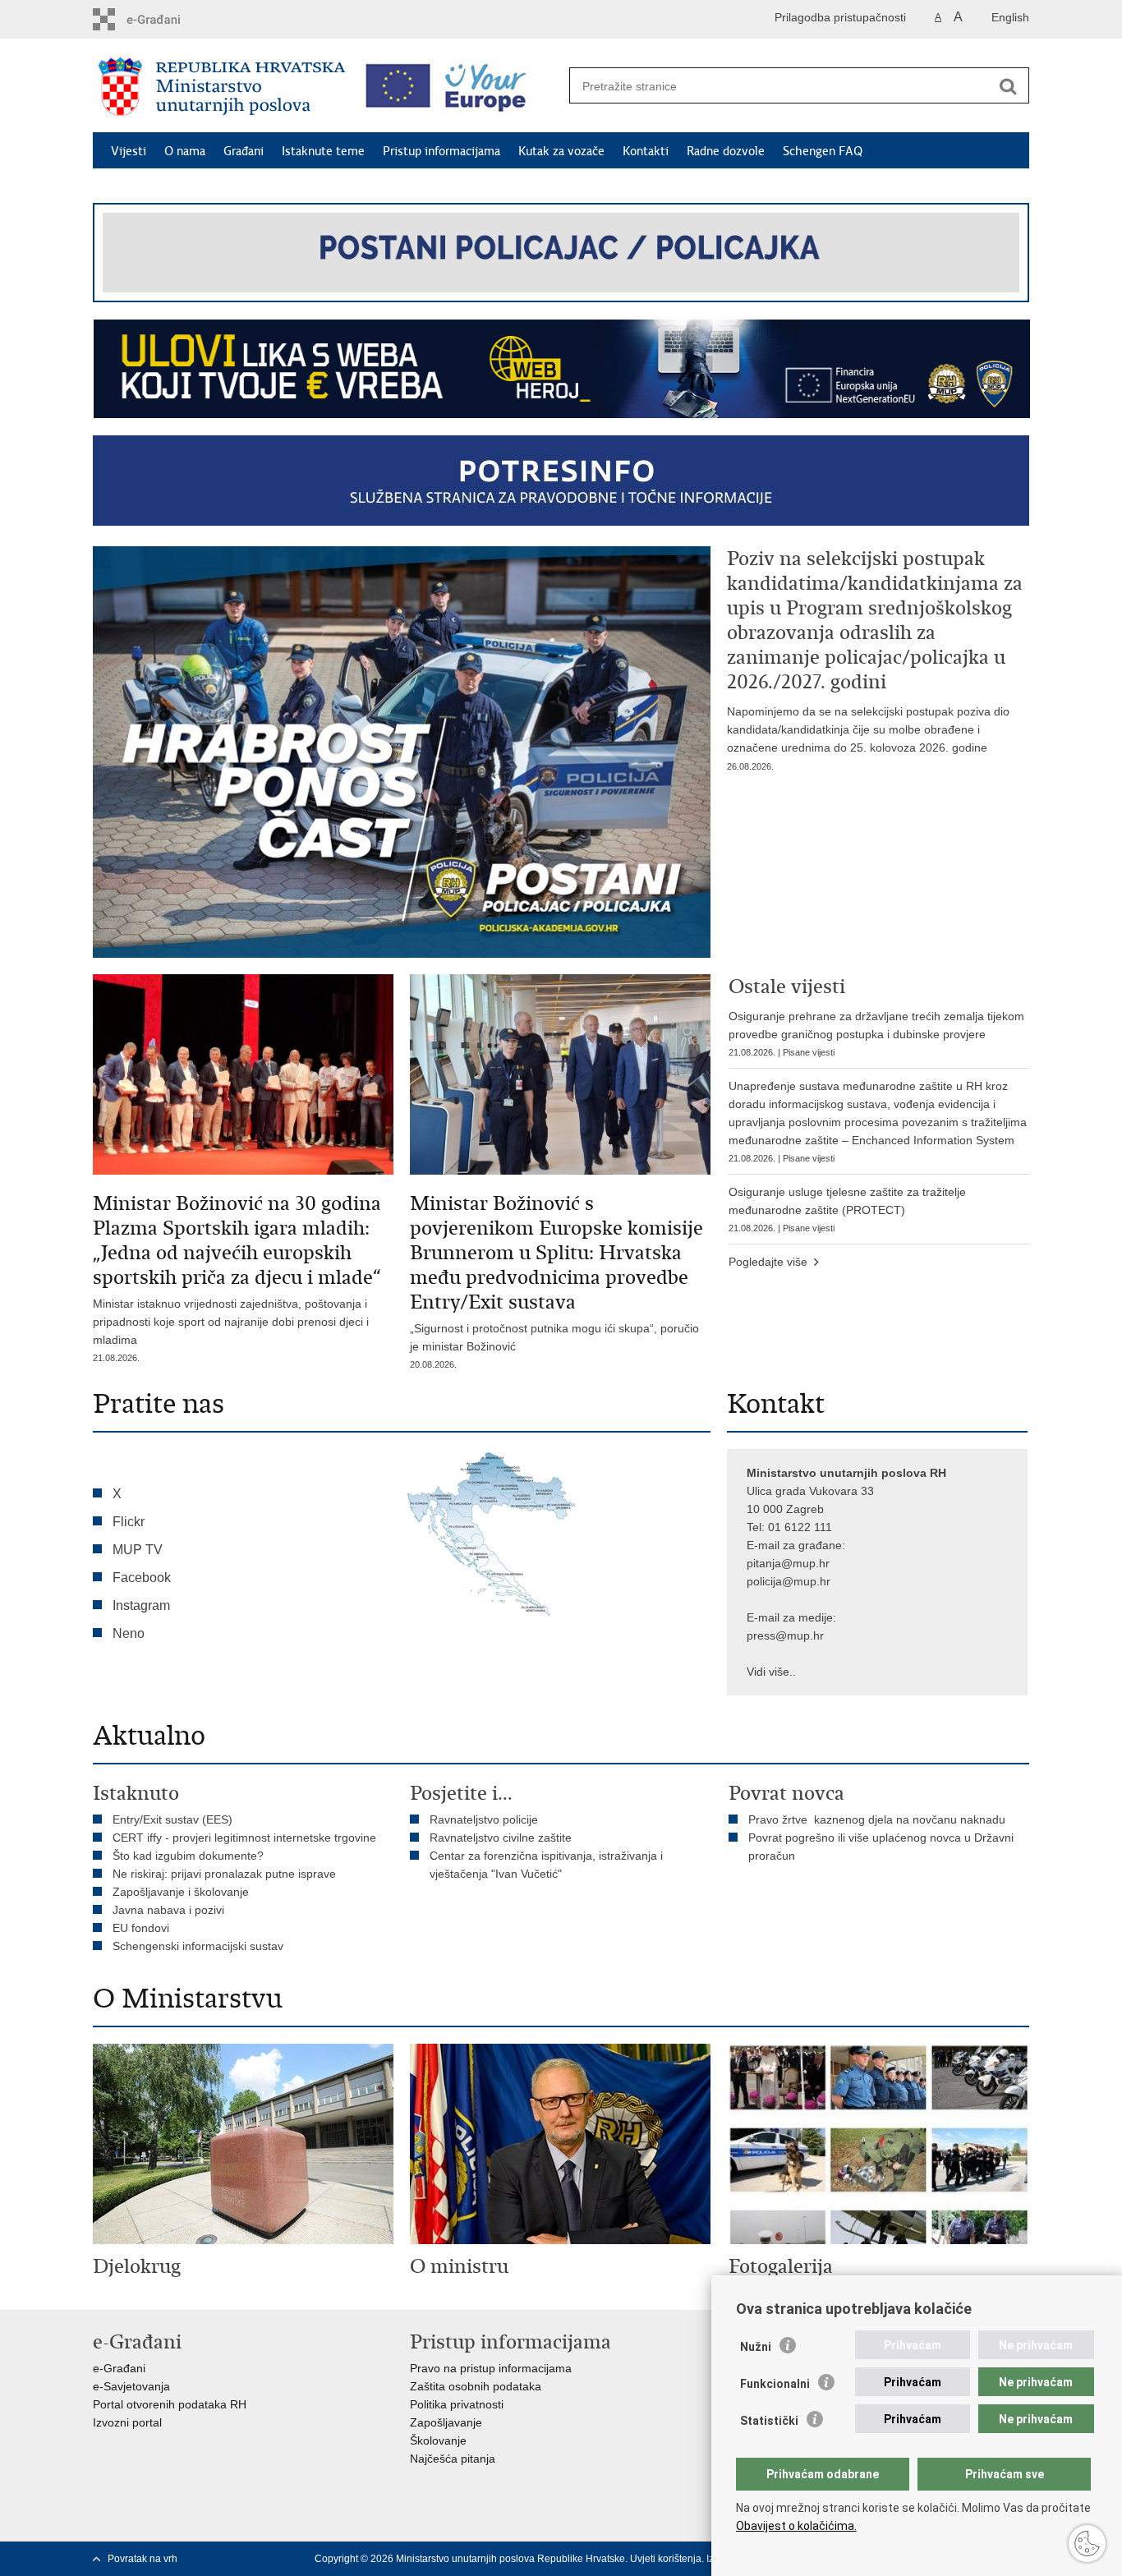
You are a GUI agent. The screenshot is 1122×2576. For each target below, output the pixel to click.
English (1010, 17)
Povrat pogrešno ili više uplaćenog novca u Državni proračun (881, 1847)
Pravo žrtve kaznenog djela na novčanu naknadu (877, 1819)
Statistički (769, 2421)
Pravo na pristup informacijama (491, 2368)
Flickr (129, 1522)
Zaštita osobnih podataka (476, 2386)
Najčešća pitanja (453, 2459)
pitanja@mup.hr (788, 1563)
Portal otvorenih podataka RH (170, 2404)
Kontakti (646, 151)
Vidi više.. (771, 1672)
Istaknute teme (323, 151)
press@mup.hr (785, 1635)
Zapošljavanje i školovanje (181, 1892)
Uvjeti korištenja (666, 2559)
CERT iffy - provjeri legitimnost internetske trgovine (244, 1838)
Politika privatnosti (457, 2404)
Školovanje (438, 2440)
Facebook (142, 1578)
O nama (185, 151)
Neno (129, 1633)
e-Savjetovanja (131, 2386)
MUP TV (138, 1550)
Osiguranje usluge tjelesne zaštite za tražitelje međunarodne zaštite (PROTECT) (847, 1209)
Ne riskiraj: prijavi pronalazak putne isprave (224, 1874)
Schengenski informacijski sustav (198, 1946)
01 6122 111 (800, 1527)
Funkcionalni (775, 2384)
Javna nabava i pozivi (168, 1910)
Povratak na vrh (143, 2559)
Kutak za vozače (561, 151)
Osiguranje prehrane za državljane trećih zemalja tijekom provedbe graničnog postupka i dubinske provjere (876, 1033)
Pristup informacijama (441, 151)
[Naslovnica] (222, 86)
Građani (244, 151)
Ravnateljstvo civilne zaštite (501, 1838)
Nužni (756, 2347)
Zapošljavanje (446, 2422)
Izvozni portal (127, 2422)
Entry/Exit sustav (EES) (172, 1819)
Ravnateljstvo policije (484, 1819)
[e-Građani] (163, 19)
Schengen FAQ (823, 151)
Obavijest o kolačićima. (796, 2526)
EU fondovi (141, 1928)
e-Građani (119, 2368)
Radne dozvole (726, 151)
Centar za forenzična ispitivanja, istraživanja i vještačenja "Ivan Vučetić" (546, 1865)
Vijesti (129, 151)
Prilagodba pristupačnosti (840, 17)
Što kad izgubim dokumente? (188, 1856)
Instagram (141, 1605)
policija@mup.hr (789, 1581)
